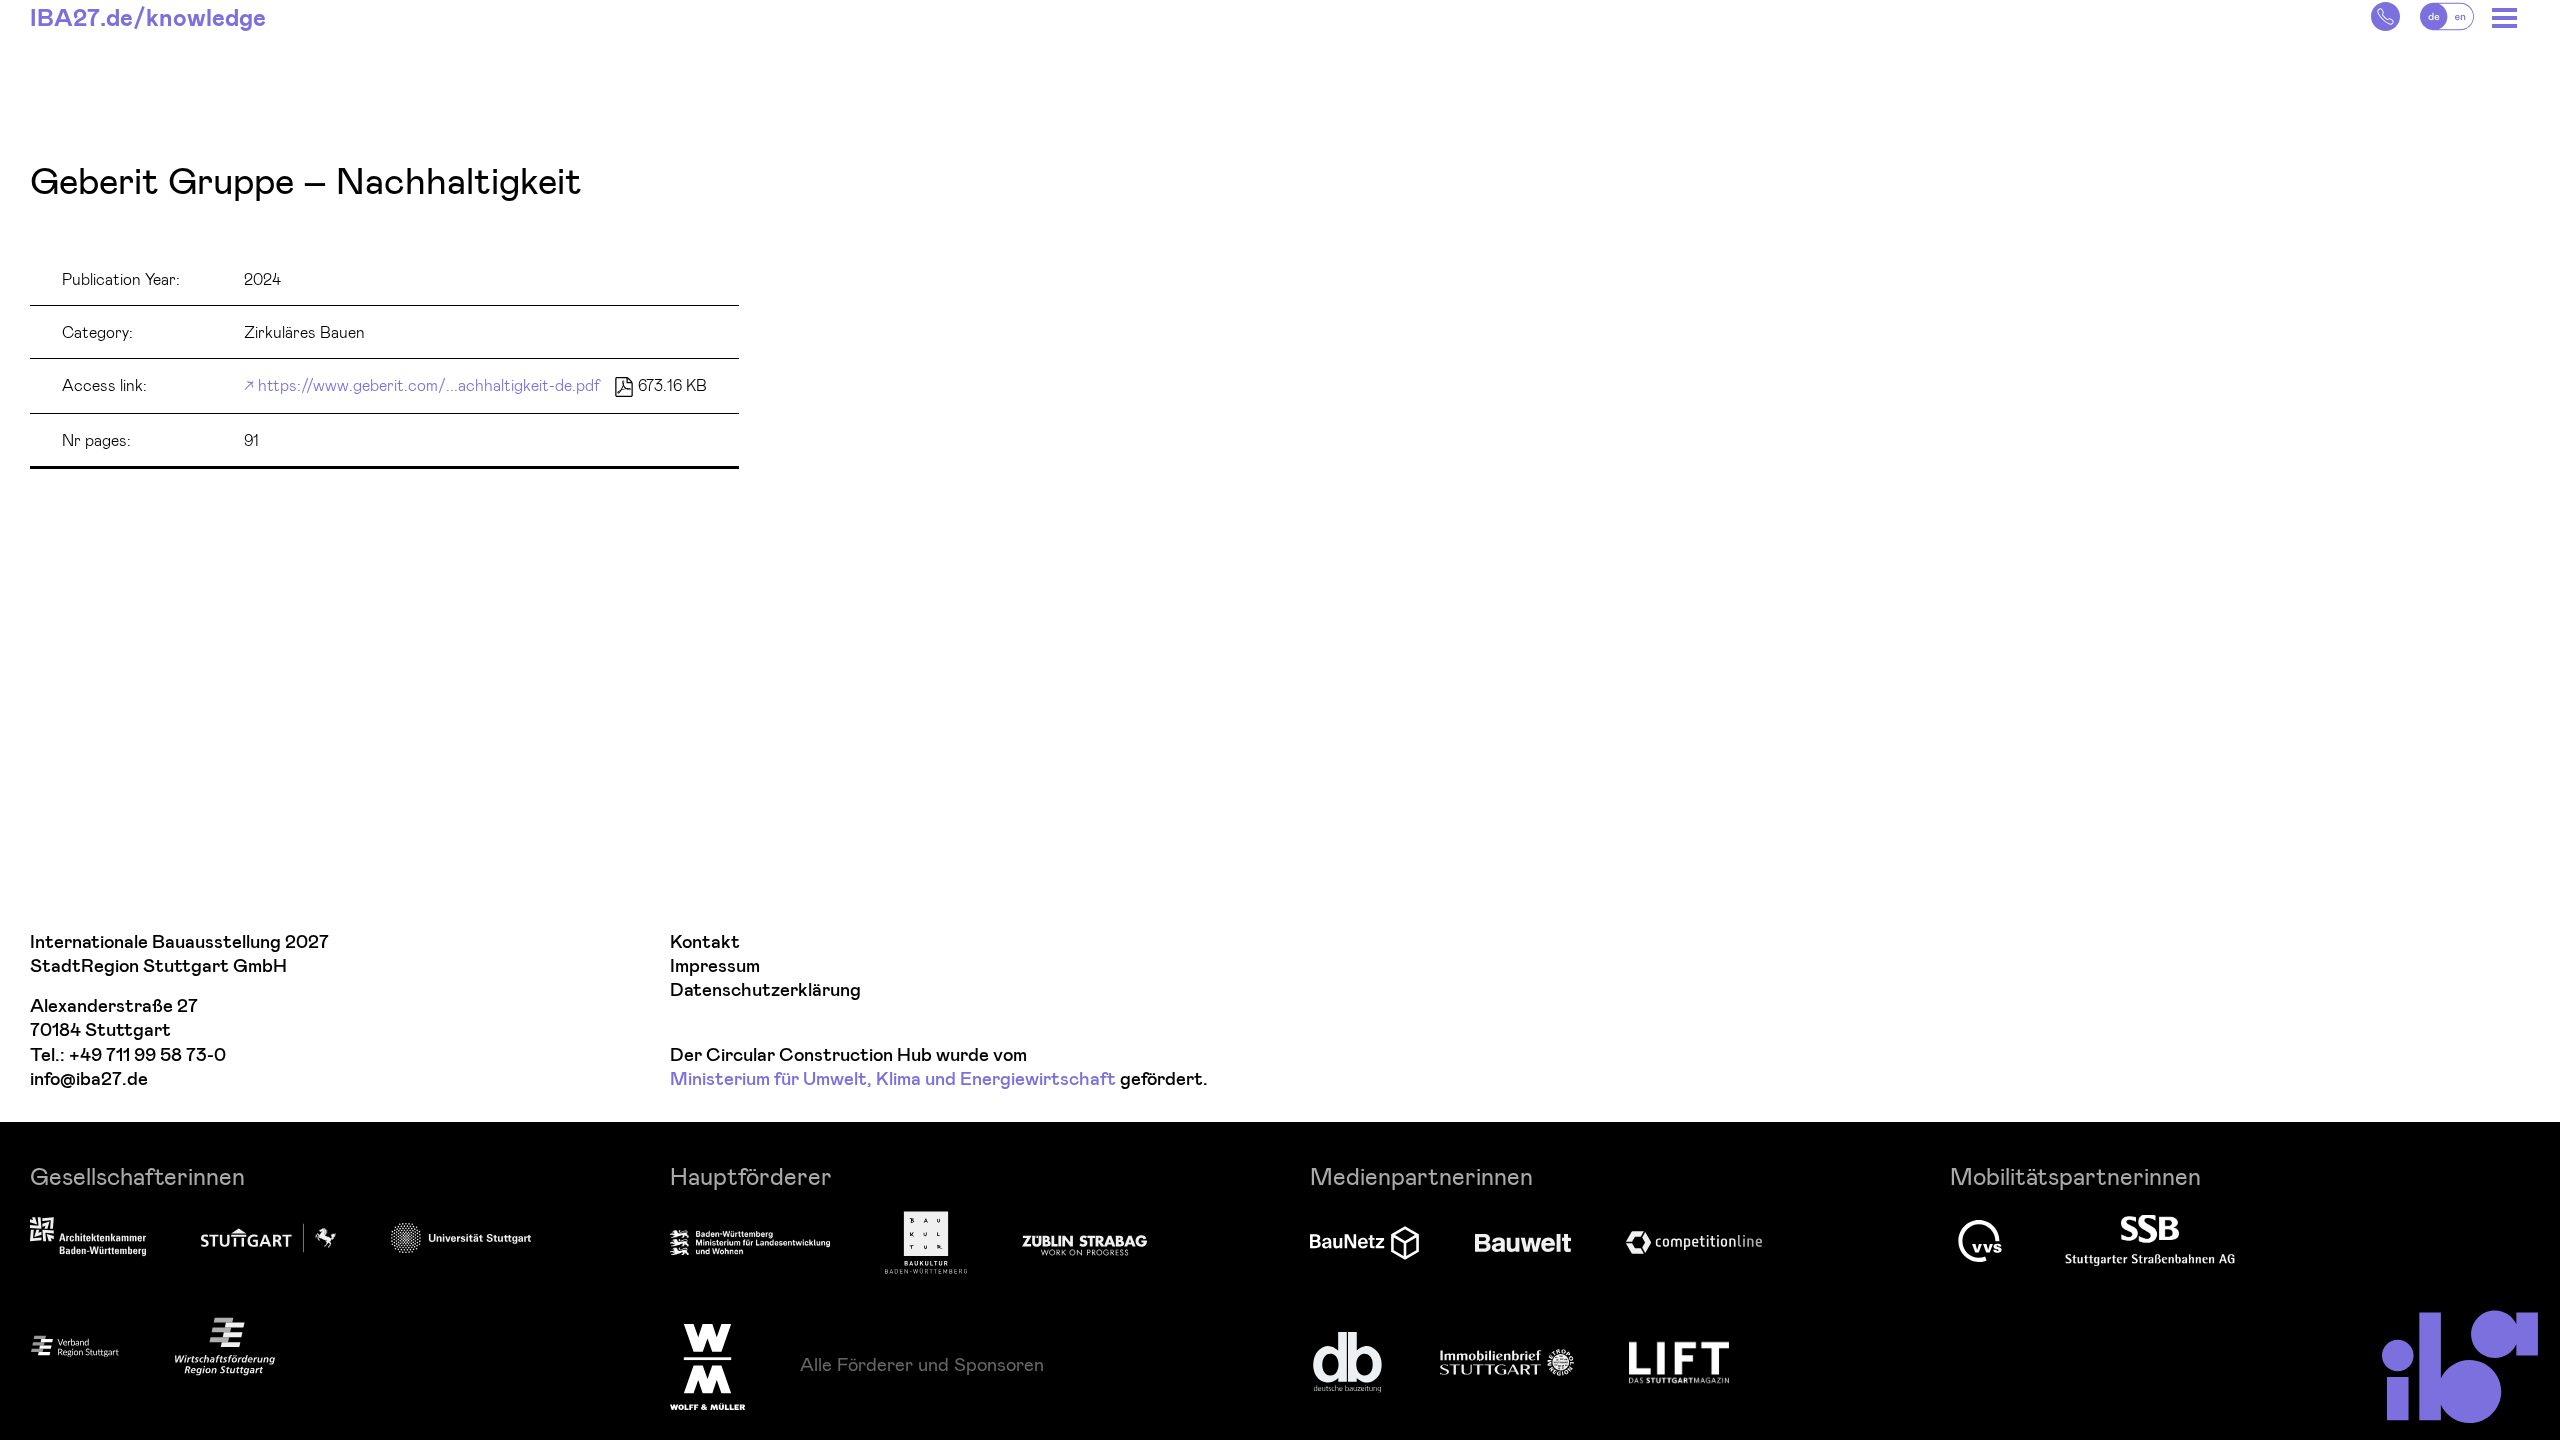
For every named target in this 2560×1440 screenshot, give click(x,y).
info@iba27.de (89, 1079)
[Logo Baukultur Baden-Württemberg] (926, 1242)
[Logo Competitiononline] (1694, 1242)
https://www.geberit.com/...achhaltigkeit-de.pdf (429, 384)
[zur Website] (75, 1345)
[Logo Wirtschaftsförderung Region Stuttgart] (225, 1346)
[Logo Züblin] (1084, 1242)
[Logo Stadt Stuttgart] (268, 1238)
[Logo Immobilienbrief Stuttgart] (1507, 1362)
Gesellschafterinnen (137, 1175)
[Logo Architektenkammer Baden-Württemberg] (88, 1238)
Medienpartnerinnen (1421, 1175)
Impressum (715, 966)
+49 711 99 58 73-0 (147, 1055)
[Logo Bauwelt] (1523, 1243)
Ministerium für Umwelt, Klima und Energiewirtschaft (893, 1079)
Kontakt (705, 942)
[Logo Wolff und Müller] (707, 1367)
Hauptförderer (751, 1175)
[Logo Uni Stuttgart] (461, 1237)
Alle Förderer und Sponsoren (922, 1364)
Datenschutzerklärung (765, 990)
